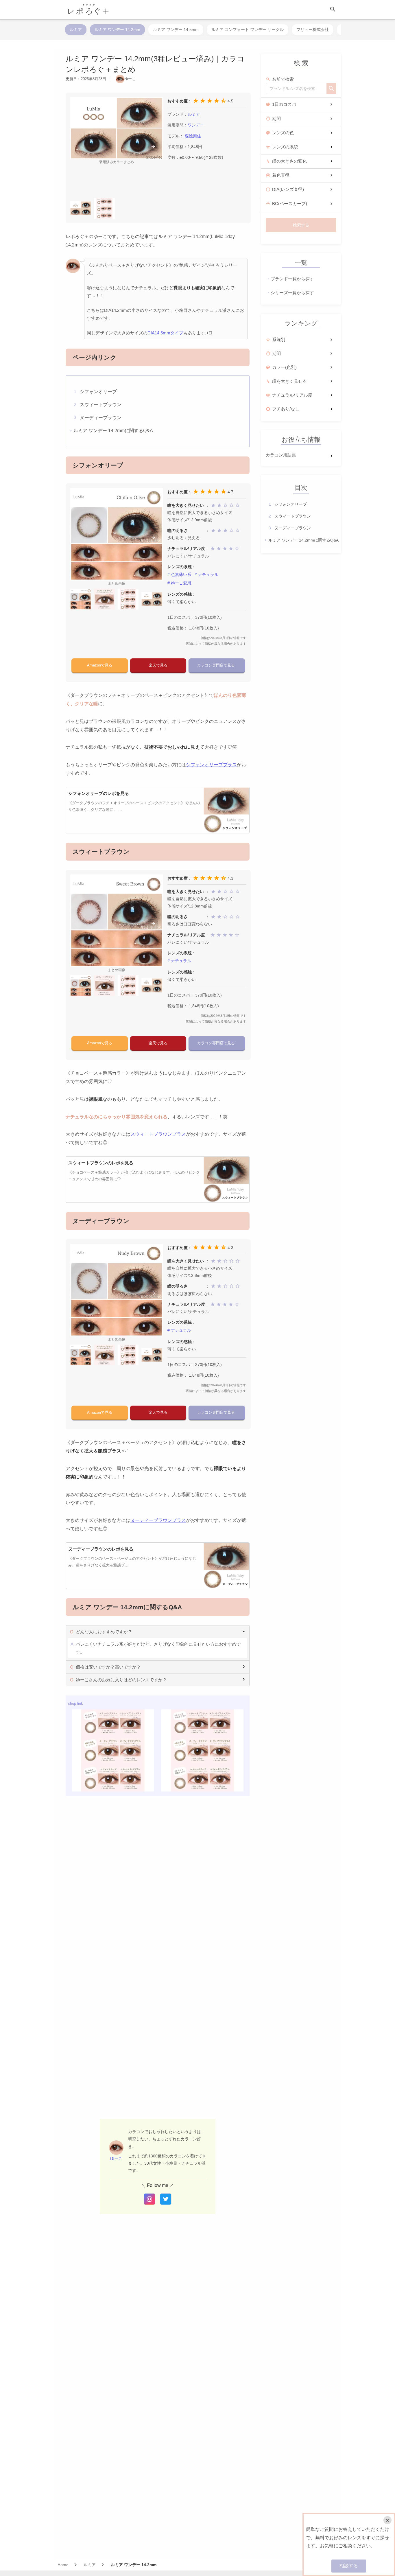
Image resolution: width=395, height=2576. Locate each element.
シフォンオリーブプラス (211, 765)
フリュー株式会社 (313, 30)
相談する (349, 2566)
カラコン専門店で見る (217, 665)
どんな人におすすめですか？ (104, 1632)
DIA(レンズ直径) (288, 189)
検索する (301, 225)
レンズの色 (283, 133)
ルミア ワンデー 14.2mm (117, 30)
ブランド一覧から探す (292, 279)
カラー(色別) (284, 367)
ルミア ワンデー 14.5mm (176, 30)
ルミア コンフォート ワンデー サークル (248, 30)
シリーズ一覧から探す (292, 293)
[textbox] (296, 89)
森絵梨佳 (193, 136)
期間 (276, 118)
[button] (153, 146)
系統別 (279, 339)
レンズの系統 (285, 147)
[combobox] (296, 89)
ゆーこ (116, 2158)
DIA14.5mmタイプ (165, 333)
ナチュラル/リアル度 (292, 395)
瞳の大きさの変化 (289, 161)
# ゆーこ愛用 (179, 583)
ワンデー (196, 125)
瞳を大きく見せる (289, 381)
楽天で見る (158, 665)
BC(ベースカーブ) (290, 204)
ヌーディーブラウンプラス (158, 1520)
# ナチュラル (206, 575)
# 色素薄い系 (179, 575)
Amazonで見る (100, 665)
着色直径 (281, 175)
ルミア (76, 30)
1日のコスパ (284, 104)
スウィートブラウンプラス (158, 1134)
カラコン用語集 (281, 455)
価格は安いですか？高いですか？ (108, 1667)
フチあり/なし (286, 409)
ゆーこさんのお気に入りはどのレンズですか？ (121, 1680)
